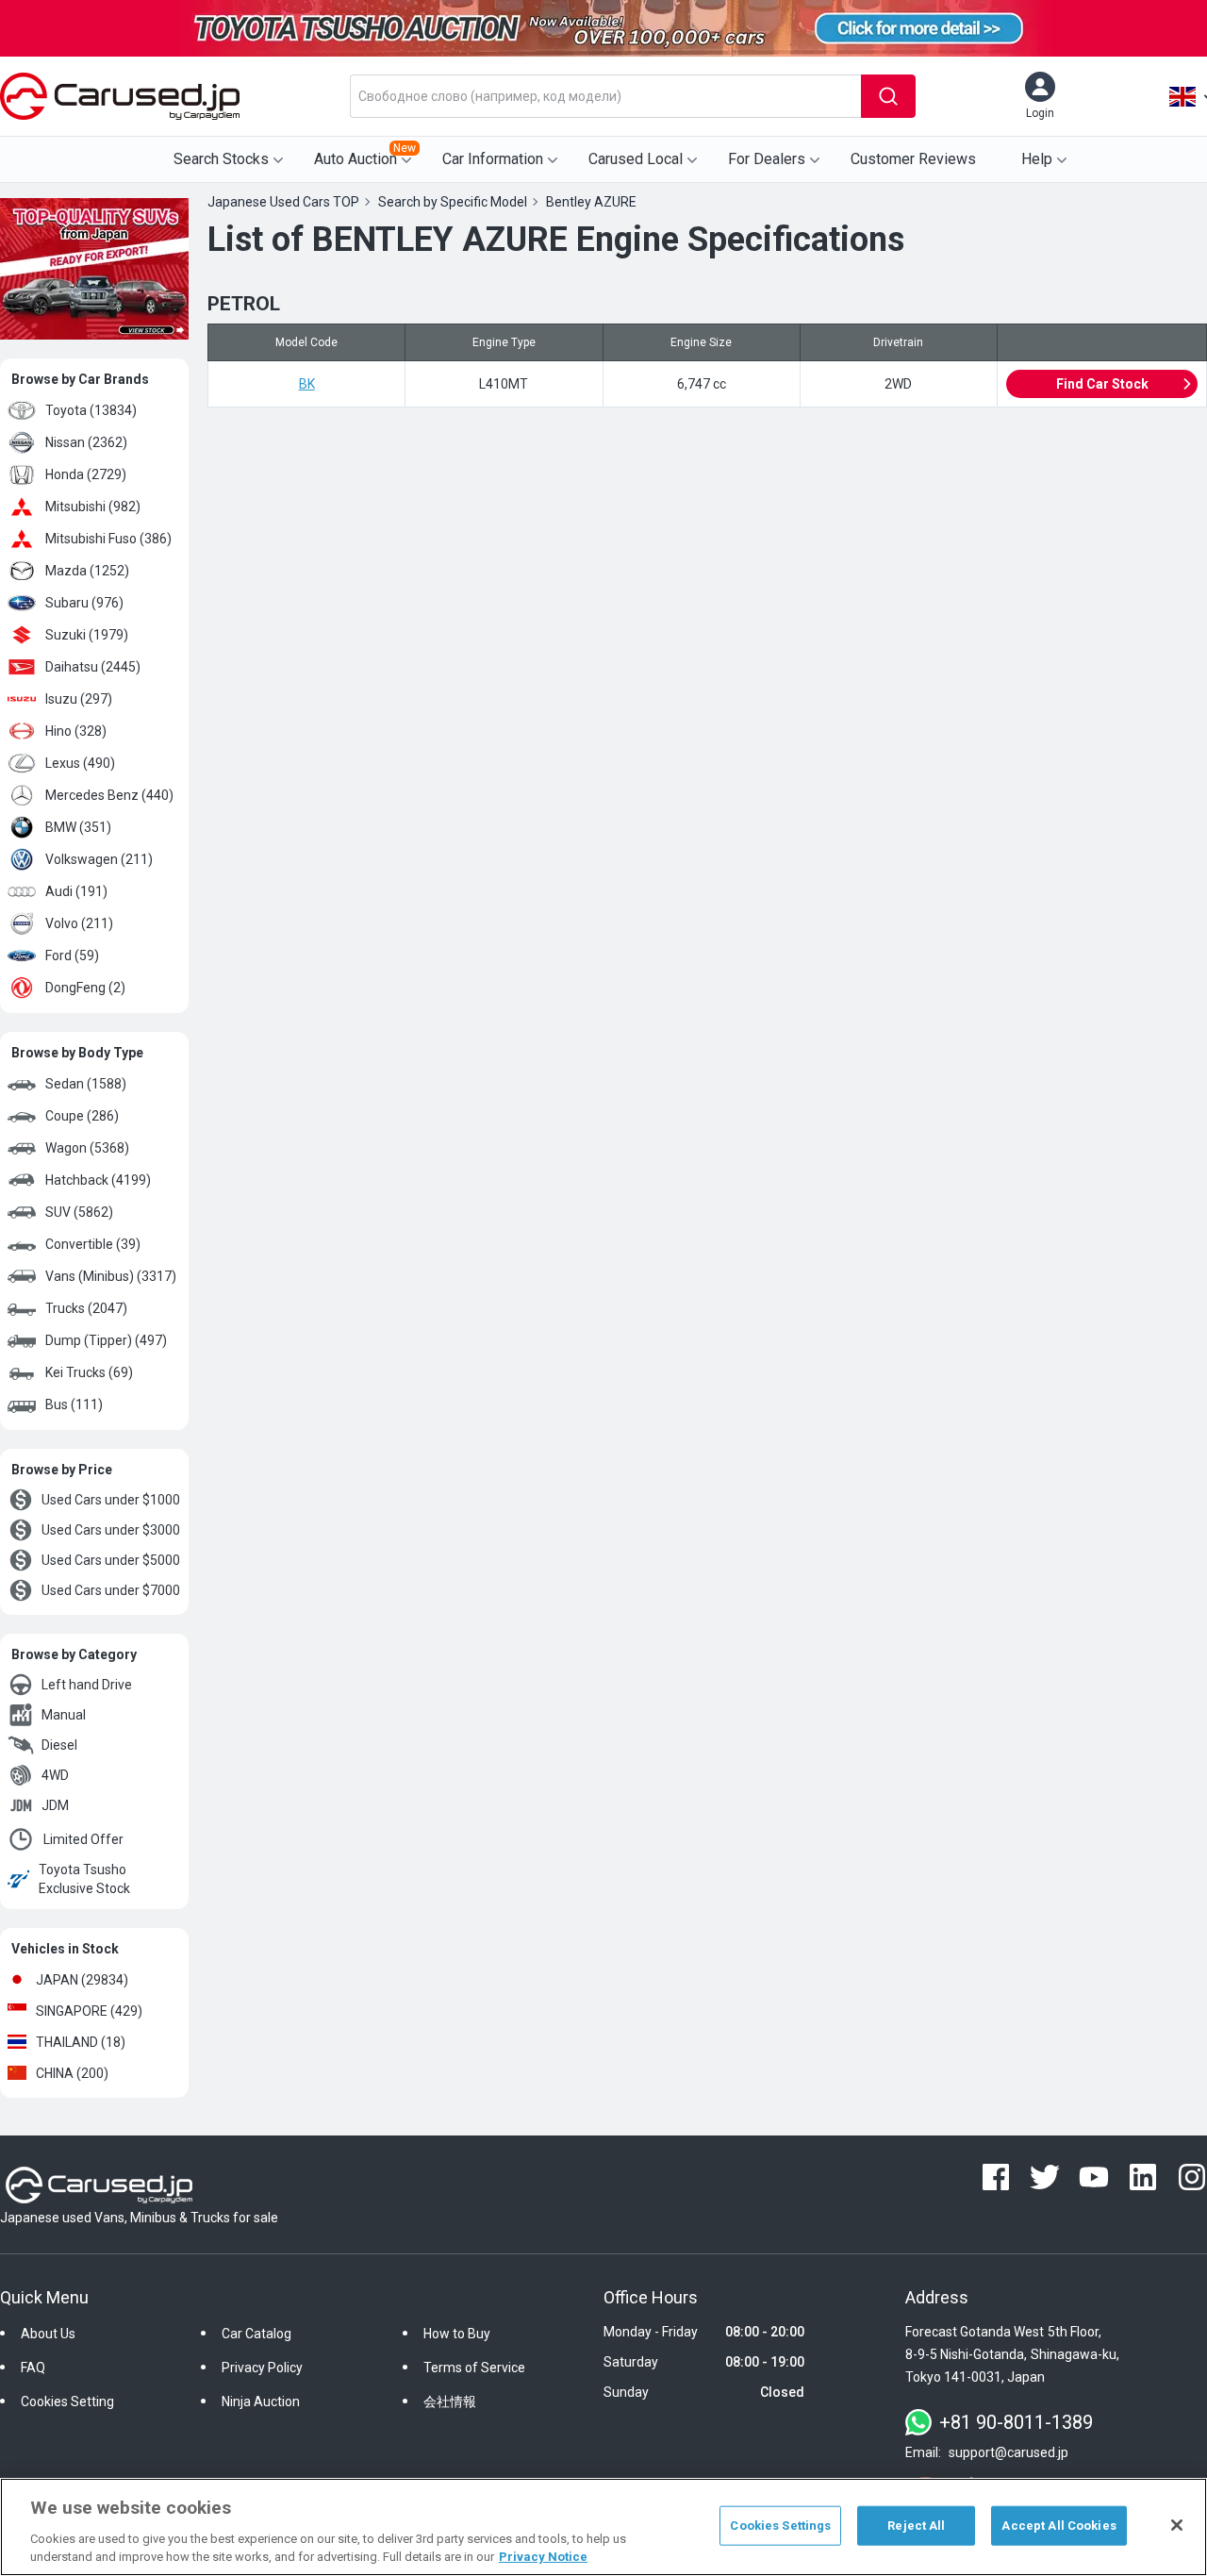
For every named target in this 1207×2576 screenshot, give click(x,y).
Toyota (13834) (91, 410)
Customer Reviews (913, 159)
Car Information (493, 159)
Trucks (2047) (86, 1308)
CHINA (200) (72, 2073)
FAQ (33, 2368)
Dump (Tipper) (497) (106, 1340)
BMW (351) (78, 827)
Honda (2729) (86, 474)
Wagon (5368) (87, 1148)
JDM (55, 1805)
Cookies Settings (780, 2526)
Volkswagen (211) (99, 859)
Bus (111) (74, 1404)
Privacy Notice (543, 2557)
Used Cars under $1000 (111, 1500)
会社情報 (450, 2401)
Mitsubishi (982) (93, 507)
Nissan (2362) (86, 442)
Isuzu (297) (79, 699)
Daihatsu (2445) (93, 667)
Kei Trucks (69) (89, 1372)
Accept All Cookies (1058, 2526)
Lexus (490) (80, 763)
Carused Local (636, 159)
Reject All (916, 2526)
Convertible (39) (93, 1244)
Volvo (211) (79, 923)
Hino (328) (76, 731)
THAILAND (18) (81, 2042)
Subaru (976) (84, 603)
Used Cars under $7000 (111, 1590)
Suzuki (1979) (87, 635)
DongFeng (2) (85, 988)
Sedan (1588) (86, 1084)
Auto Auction (365, 155)
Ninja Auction (261, 2401)
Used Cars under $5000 (111, 1560)
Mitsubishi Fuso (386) (108, 539)
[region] (603, 2527)
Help (1037, 159)
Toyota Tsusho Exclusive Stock (84, 1879)
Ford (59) (72, 956)
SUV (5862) (79, 1212)
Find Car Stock (1102, 384)
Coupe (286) (82, 1116)
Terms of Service (474, 2368)
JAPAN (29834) (82, 1980)
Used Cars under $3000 (111, 1530)
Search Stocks (221, 159)
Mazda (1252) (87, 571)
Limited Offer (83, 1839)
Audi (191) (76, 891)
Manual (64, 1715)
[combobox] (605, 96)
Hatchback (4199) (98, 1180)
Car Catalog (256, 2334)
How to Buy (457, 2334)
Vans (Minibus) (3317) (111, 1276)
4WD (55, 1775)
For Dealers (767, 159)
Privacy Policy (262, 2368)
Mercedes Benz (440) (109, 795)
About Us (48, 2334)
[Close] (1177, 2525)
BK (307, 384)
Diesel (59, 1745)
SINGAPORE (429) (89, 2011)
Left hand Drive (87, 1685)
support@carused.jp (1009, 2452)
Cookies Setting (67, 2401)
